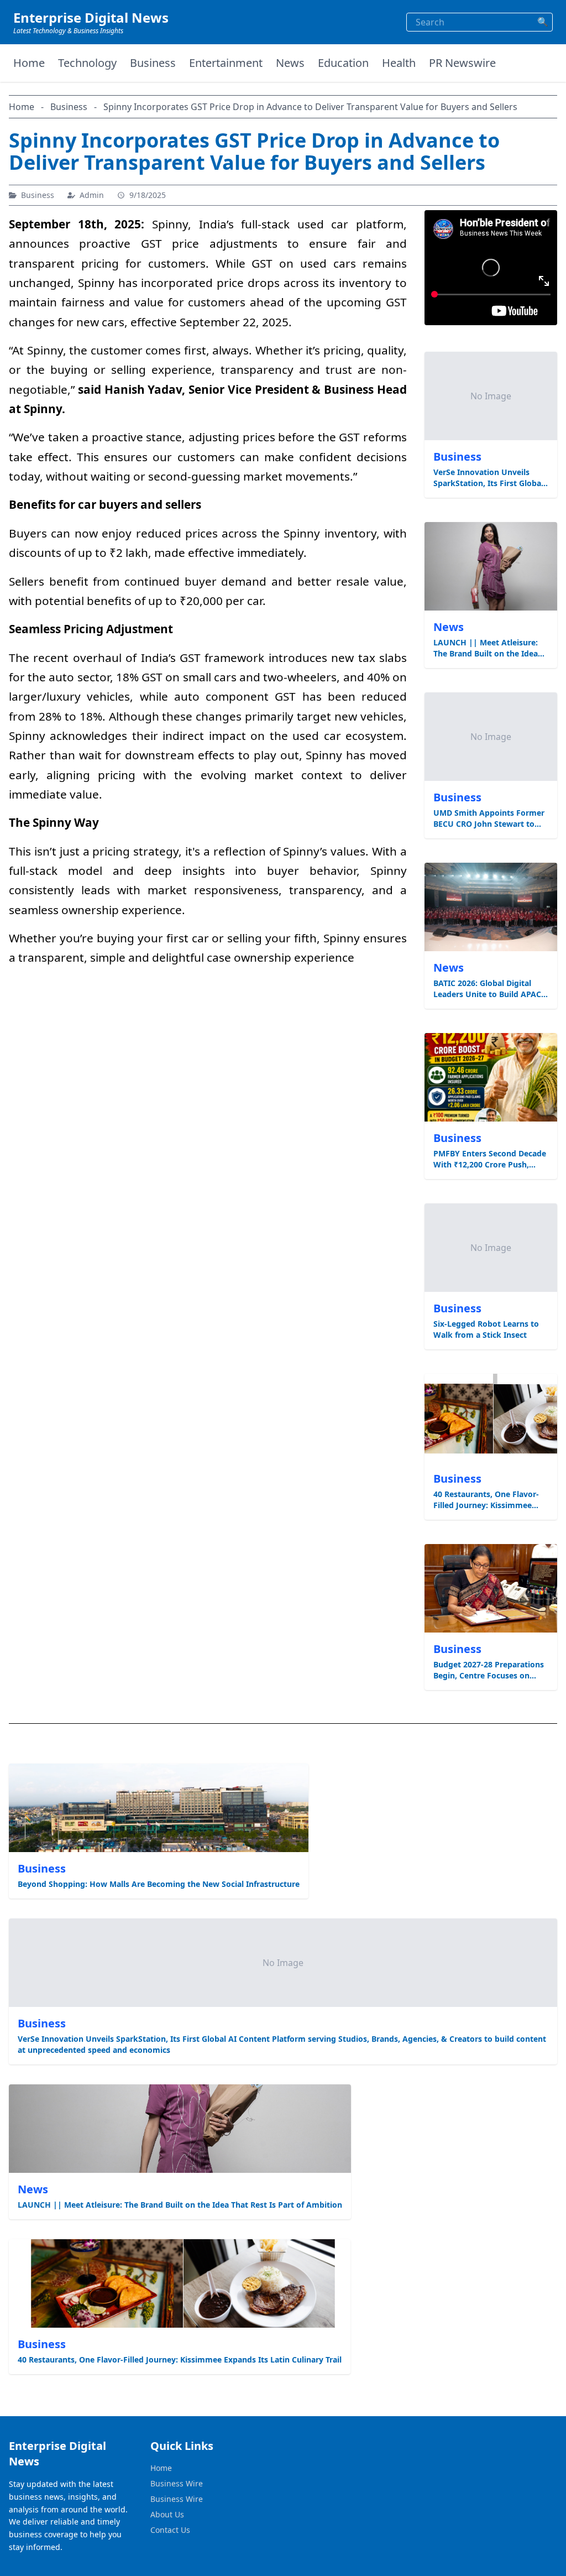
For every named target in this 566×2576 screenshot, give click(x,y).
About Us (167, 2514)
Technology (87, 63)
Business (153, 63)
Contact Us (170, 2530)
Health (399, 63)
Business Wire (177, 2483)
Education (343, 63)
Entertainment (226, 63)
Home (29, 63)
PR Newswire (462, 63)
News (290, 63)
